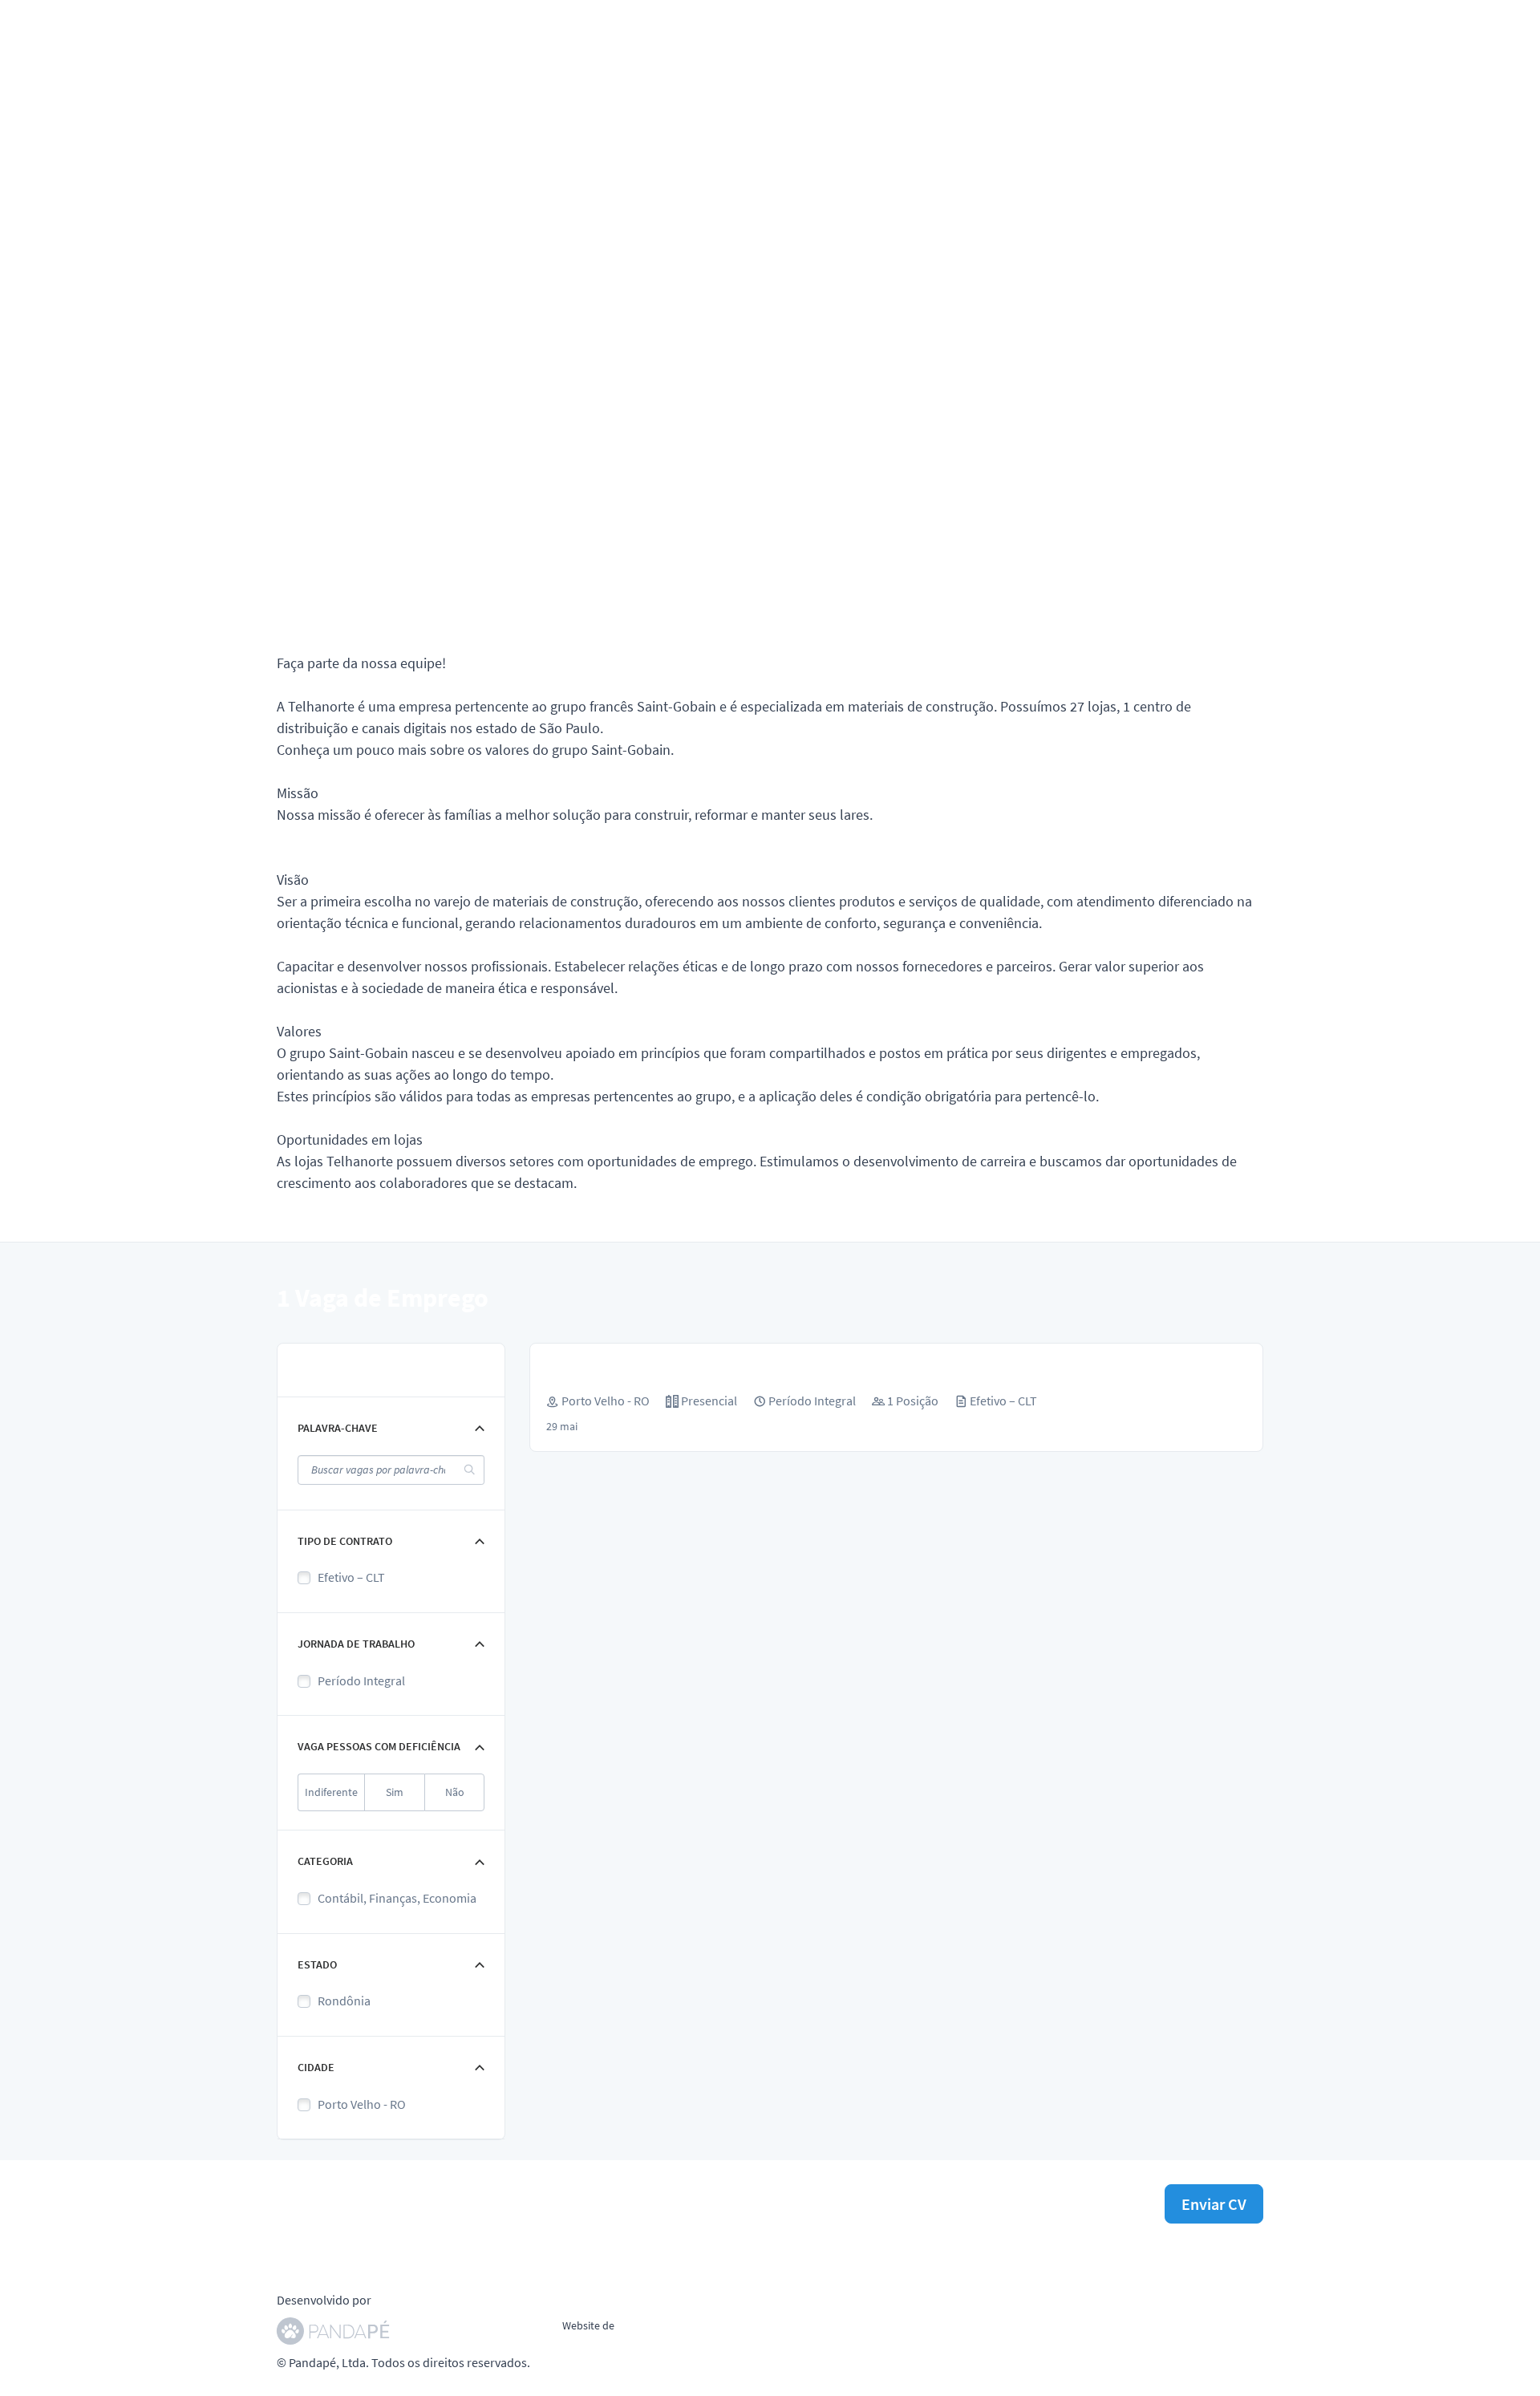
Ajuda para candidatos (1065, 2297)
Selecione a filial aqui (667, 2325)
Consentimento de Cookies (931, 2297)
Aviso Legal (713, 2297)
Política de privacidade (616, 2297)
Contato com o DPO (803, 2297)
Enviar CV (1214, 2204)
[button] (1251, 39)
